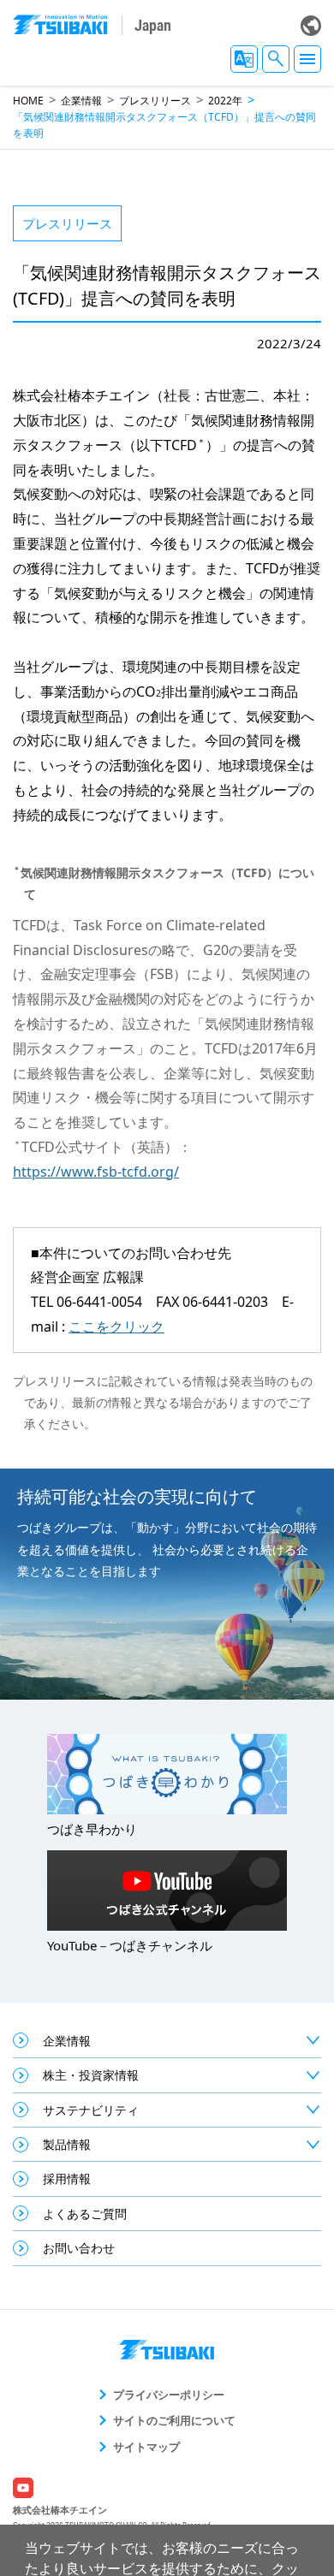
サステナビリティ (91, 2110)
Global (311, 26)
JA (244, 59)
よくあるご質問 (85, 2214)
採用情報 (67, 2178)
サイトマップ (146, 2447)
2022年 (225, 101)
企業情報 (81, 101)
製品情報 (67, 2144)
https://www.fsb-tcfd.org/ (96, 1172)
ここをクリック (116, 1327)
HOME (28, 101)
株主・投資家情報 (91, 2075)
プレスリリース (155, 101)
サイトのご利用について (174, 2420)
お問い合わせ (79, 2248)
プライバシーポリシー (169, 2395)
